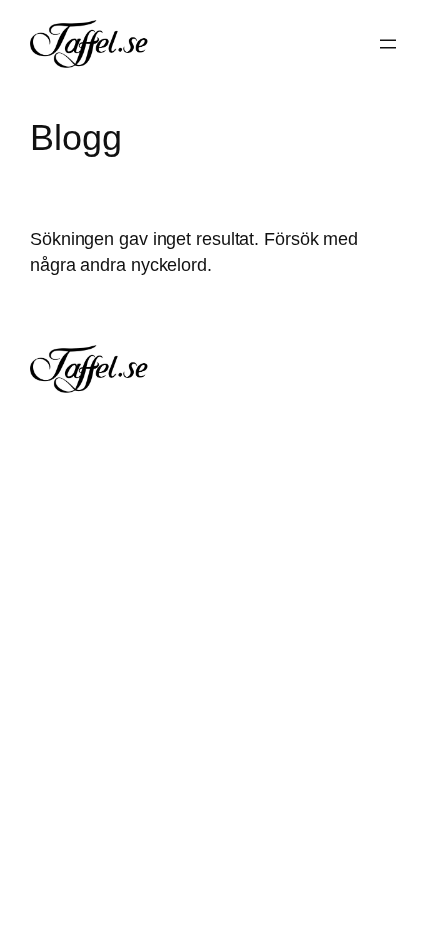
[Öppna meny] (388, 44)
